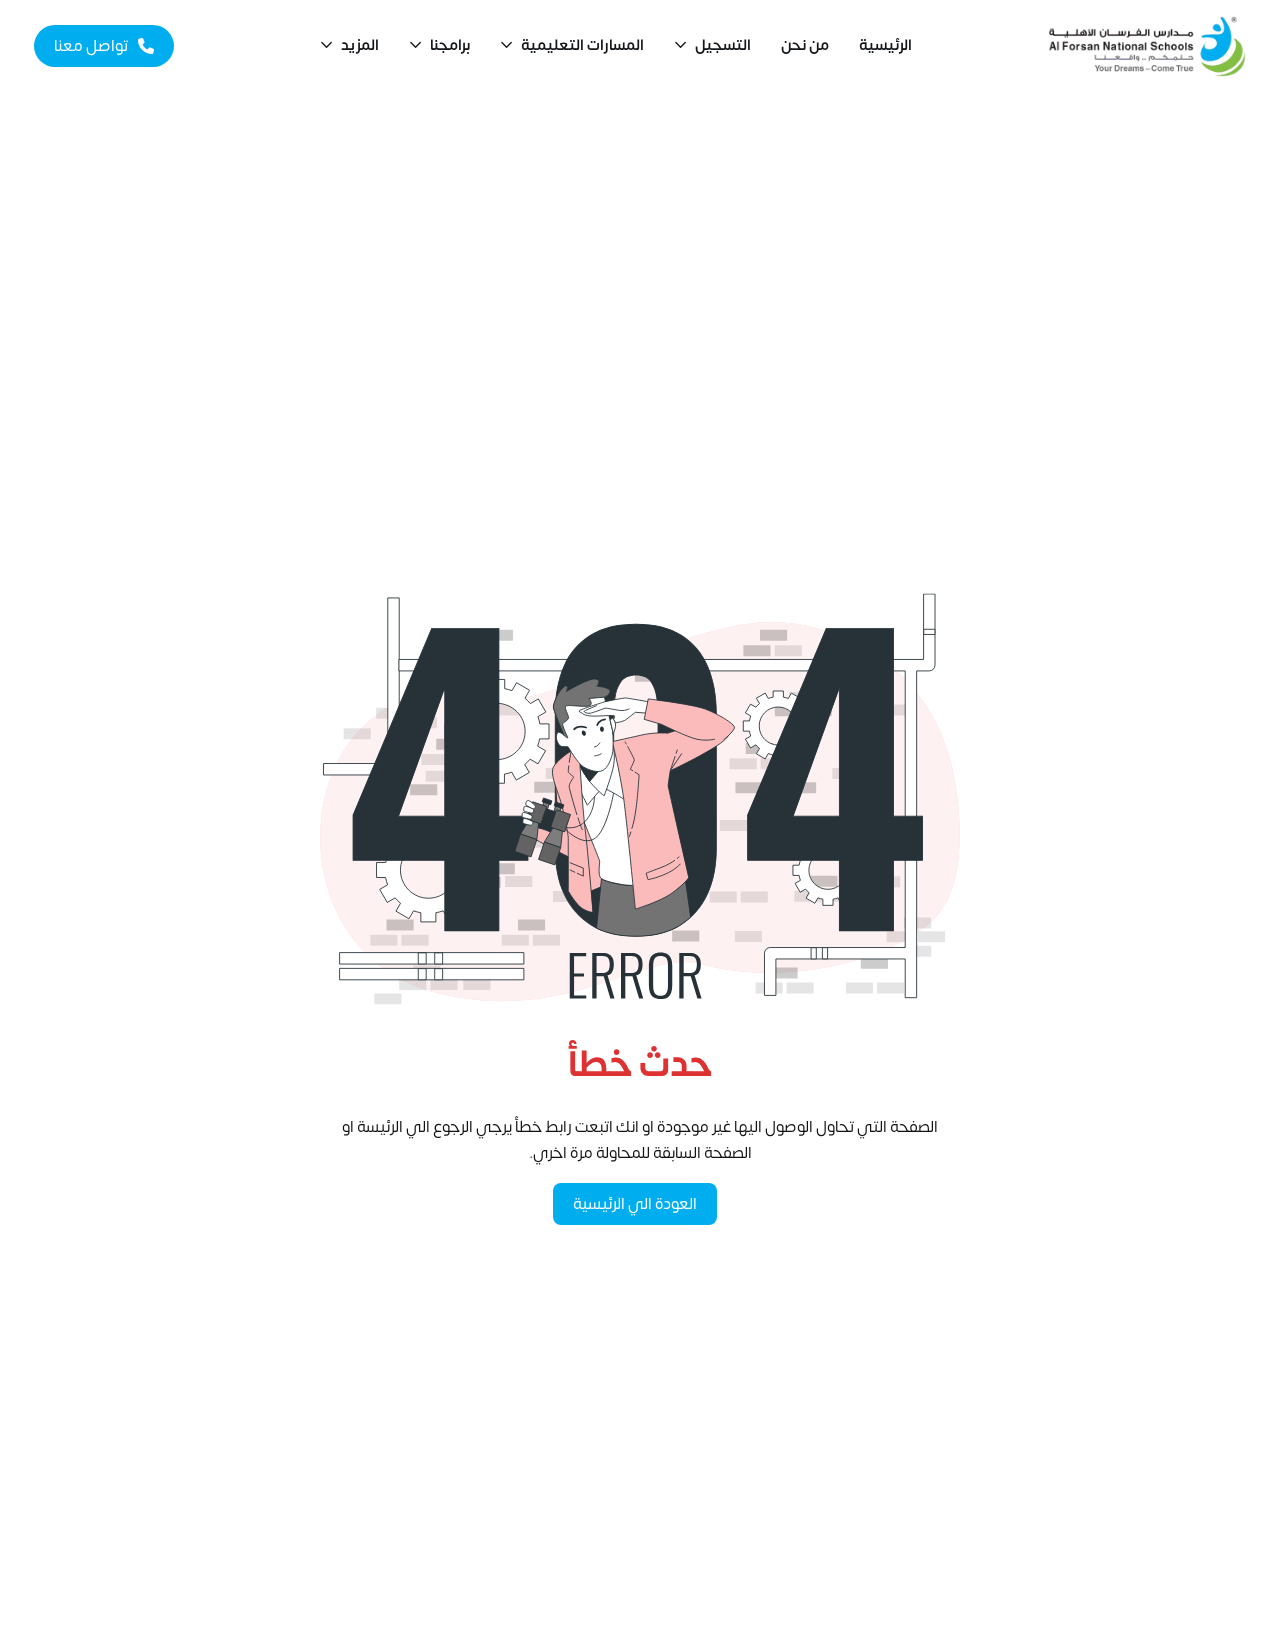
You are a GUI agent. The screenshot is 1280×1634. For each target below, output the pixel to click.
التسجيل (723, 45)
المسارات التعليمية (582, 45)
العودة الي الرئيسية (635, 1204)
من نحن (805, 45)
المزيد (360, 45)
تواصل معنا (91, 46)
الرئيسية (885, 45)
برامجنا (450, 45)
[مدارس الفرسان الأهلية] (1147, 46)
